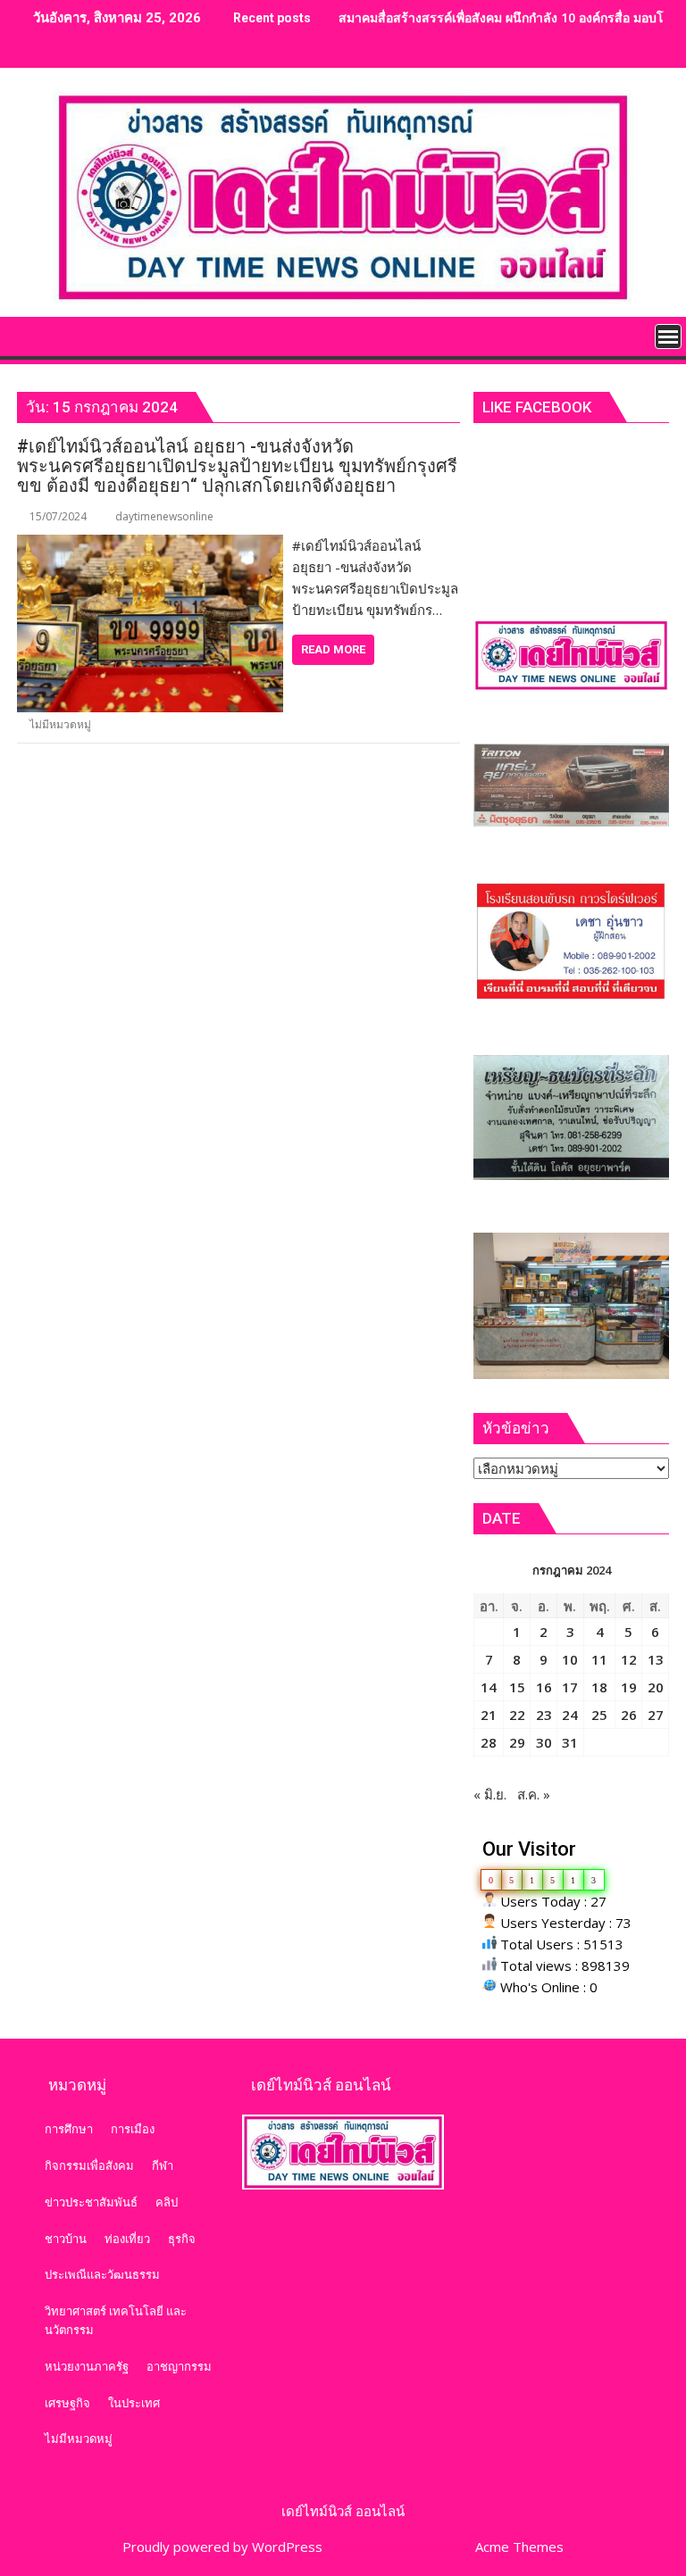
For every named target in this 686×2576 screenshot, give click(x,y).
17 (570, 1687)
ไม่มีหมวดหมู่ (60, 724)
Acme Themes (519, 2547)
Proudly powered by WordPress (222, 2547)
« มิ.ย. (490, 1794)
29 (517, 1742)
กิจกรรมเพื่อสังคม (89, 2165)
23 (544, 1715)
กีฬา (163, 2165)
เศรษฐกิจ (67, 2403)
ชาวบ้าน (66, 2239)
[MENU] (668, 337)
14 (489, 1687)
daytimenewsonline (164, 516)
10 (570, 1659)
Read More (333, 649)
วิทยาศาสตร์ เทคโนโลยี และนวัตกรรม (116, 2320)
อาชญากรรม (179, 2366)
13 (656, 1659)
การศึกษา (69, 2129)
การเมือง (133, 2129)
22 (517, 1715)
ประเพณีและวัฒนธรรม (102, 2274)
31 (570, 1742)
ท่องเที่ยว (127, 2239)
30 (544, 1742)
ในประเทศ (134, 2403)
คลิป (167, 2202)
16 (544, 1687)
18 (599, 1687)
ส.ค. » (534, 1794)
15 (517, 1687)
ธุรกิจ (182, 2239)
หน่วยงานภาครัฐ (87, 2366)
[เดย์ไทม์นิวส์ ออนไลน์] (34, 335)
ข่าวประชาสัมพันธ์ (91, 2202)
